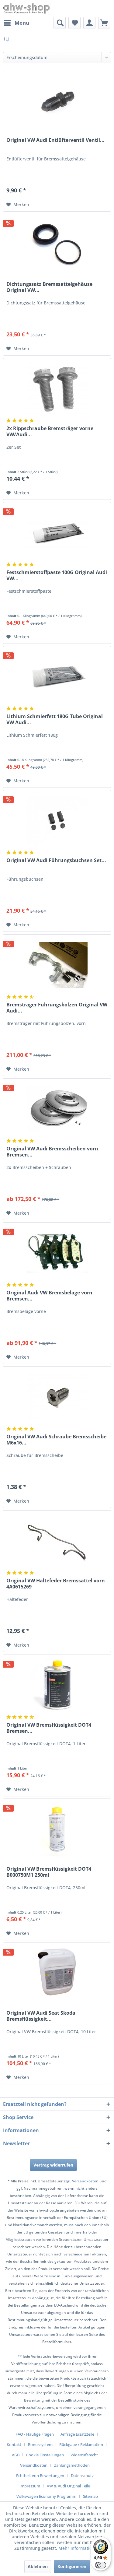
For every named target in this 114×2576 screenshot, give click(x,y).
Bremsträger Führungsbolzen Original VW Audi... (57, 1008)
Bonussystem (40, 2444)
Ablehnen (38, 2566)
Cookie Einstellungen (45, 2455)
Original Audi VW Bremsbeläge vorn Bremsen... (49, 1296)
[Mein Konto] (89, 23)
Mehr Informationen (79, 2548)
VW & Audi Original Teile (68, 2486)
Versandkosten (85, 2181)
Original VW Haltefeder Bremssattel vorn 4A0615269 (56, 1584)
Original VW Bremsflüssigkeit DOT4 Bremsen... (49, 1728)
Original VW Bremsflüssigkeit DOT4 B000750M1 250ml (49, 1872)
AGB (16, 2455)
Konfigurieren (72, 2566)
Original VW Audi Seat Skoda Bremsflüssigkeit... (41, 2016)
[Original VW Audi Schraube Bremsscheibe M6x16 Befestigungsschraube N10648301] (57, 1397)
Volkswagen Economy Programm (46, 2496)
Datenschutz (82, 2476)
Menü (22, 23)
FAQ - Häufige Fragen (35, 2434)
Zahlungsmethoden (72, 2465)
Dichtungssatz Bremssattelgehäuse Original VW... (49, 287)
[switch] (101, 2565)
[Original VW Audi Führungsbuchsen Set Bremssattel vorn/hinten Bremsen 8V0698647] (57, 821)
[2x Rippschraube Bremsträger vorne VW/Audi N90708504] (57, 389)
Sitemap (90, 2496)
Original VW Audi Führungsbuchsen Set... (56, 860)
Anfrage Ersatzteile (77, 2434)
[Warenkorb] (104, 23)
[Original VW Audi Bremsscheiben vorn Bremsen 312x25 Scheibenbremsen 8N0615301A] (57, 1109)
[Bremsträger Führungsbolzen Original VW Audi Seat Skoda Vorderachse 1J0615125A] (57, 965)
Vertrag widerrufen (53, 2165)
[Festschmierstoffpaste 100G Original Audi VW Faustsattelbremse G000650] (57, 533)
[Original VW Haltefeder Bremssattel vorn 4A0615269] (57, 1541)
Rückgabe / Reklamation (81, 2444)
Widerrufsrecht (84, 2455)
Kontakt (14, 2444)
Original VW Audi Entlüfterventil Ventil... (55, 140)
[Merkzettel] (74, 23)
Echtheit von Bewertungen (40, 2476)
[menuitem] (16, 23)
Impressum (30, 2486)
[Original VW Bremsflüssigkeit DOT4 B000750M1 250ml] (57, 1829)
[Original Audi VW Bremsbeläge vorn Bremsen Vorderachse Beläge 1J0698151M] (57, 1253)
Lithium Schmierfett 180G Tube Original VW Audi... (55, 719)
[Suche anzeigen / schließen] (60, 23)
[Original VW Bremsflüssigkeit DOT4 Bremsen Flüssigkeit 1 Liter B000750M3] (57, 1685)
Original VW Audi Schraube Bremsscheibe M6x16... (56, 1440)
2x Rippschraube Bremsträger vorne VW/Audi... (50, 431)
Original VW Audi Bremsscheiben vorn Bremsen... (52, 1152)
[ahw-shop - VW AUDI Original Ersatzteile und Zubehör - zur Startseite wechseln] (27, 8)
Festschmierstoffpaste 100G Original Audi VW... (57, 575)
